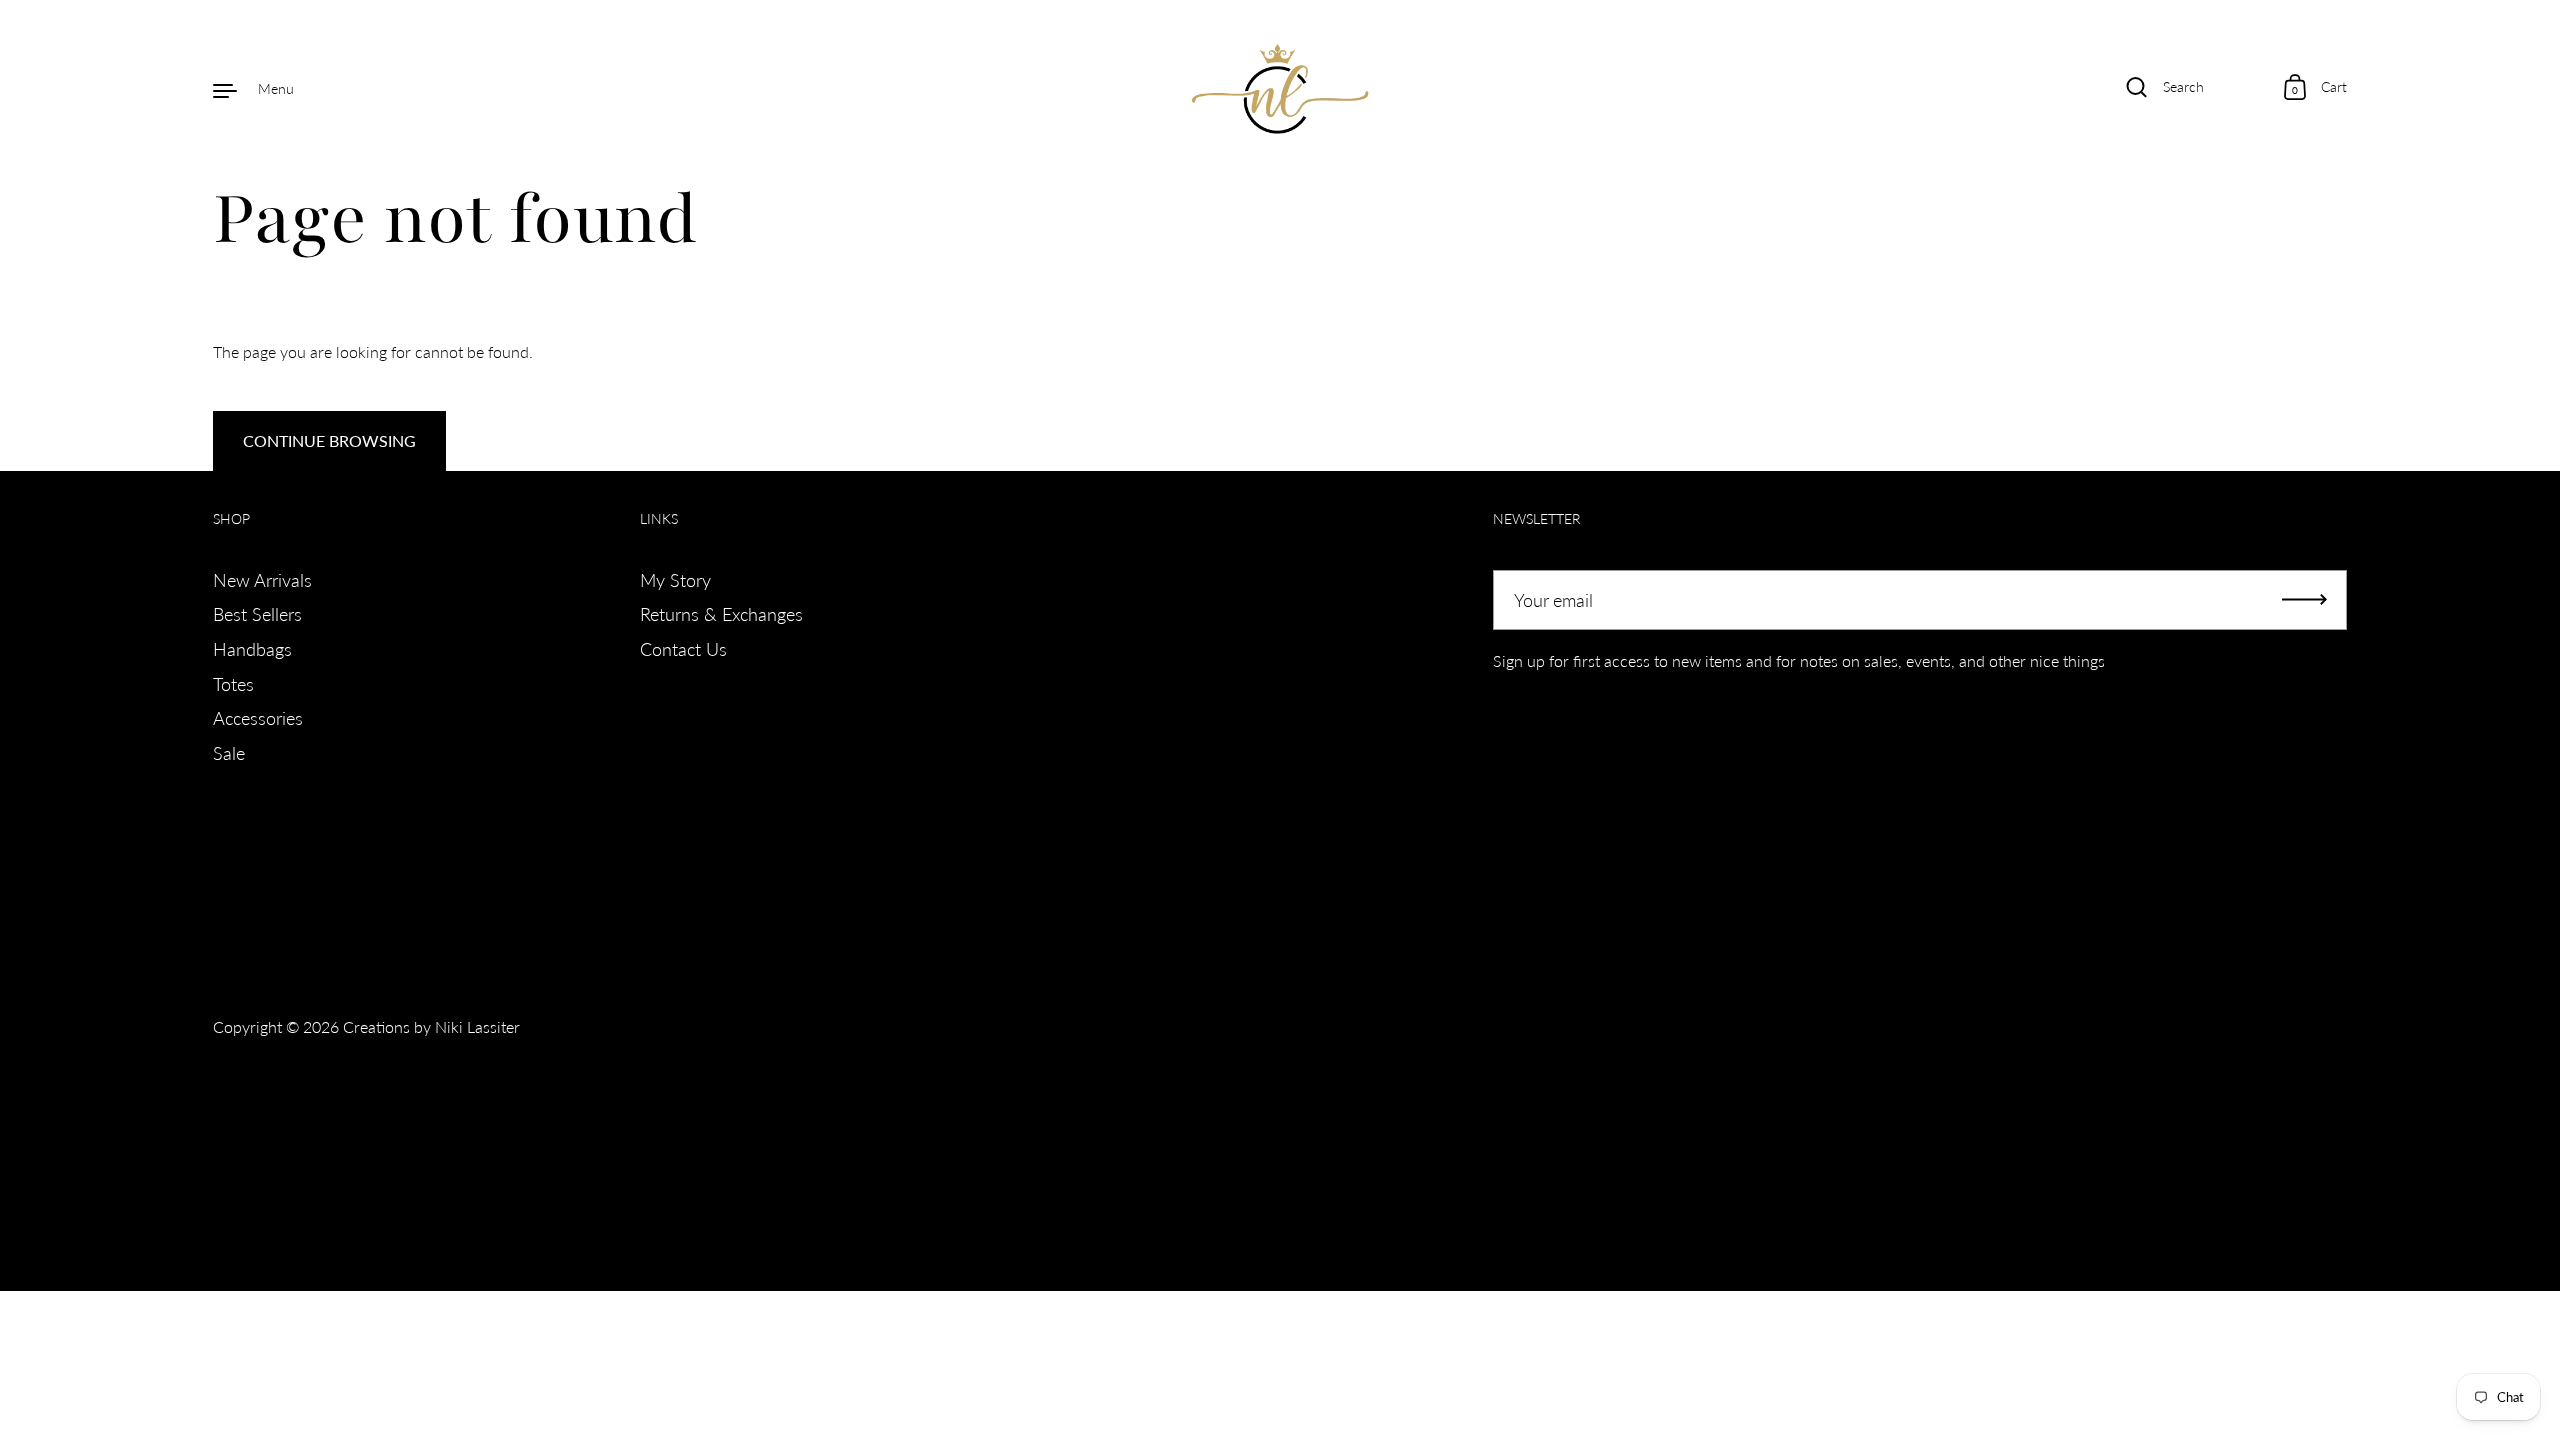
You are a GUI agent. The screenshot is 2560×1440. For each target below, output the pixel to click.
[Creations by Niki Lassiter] (1280, 89)
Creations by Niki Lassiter (431, 1026)
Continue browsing (329, 440)
